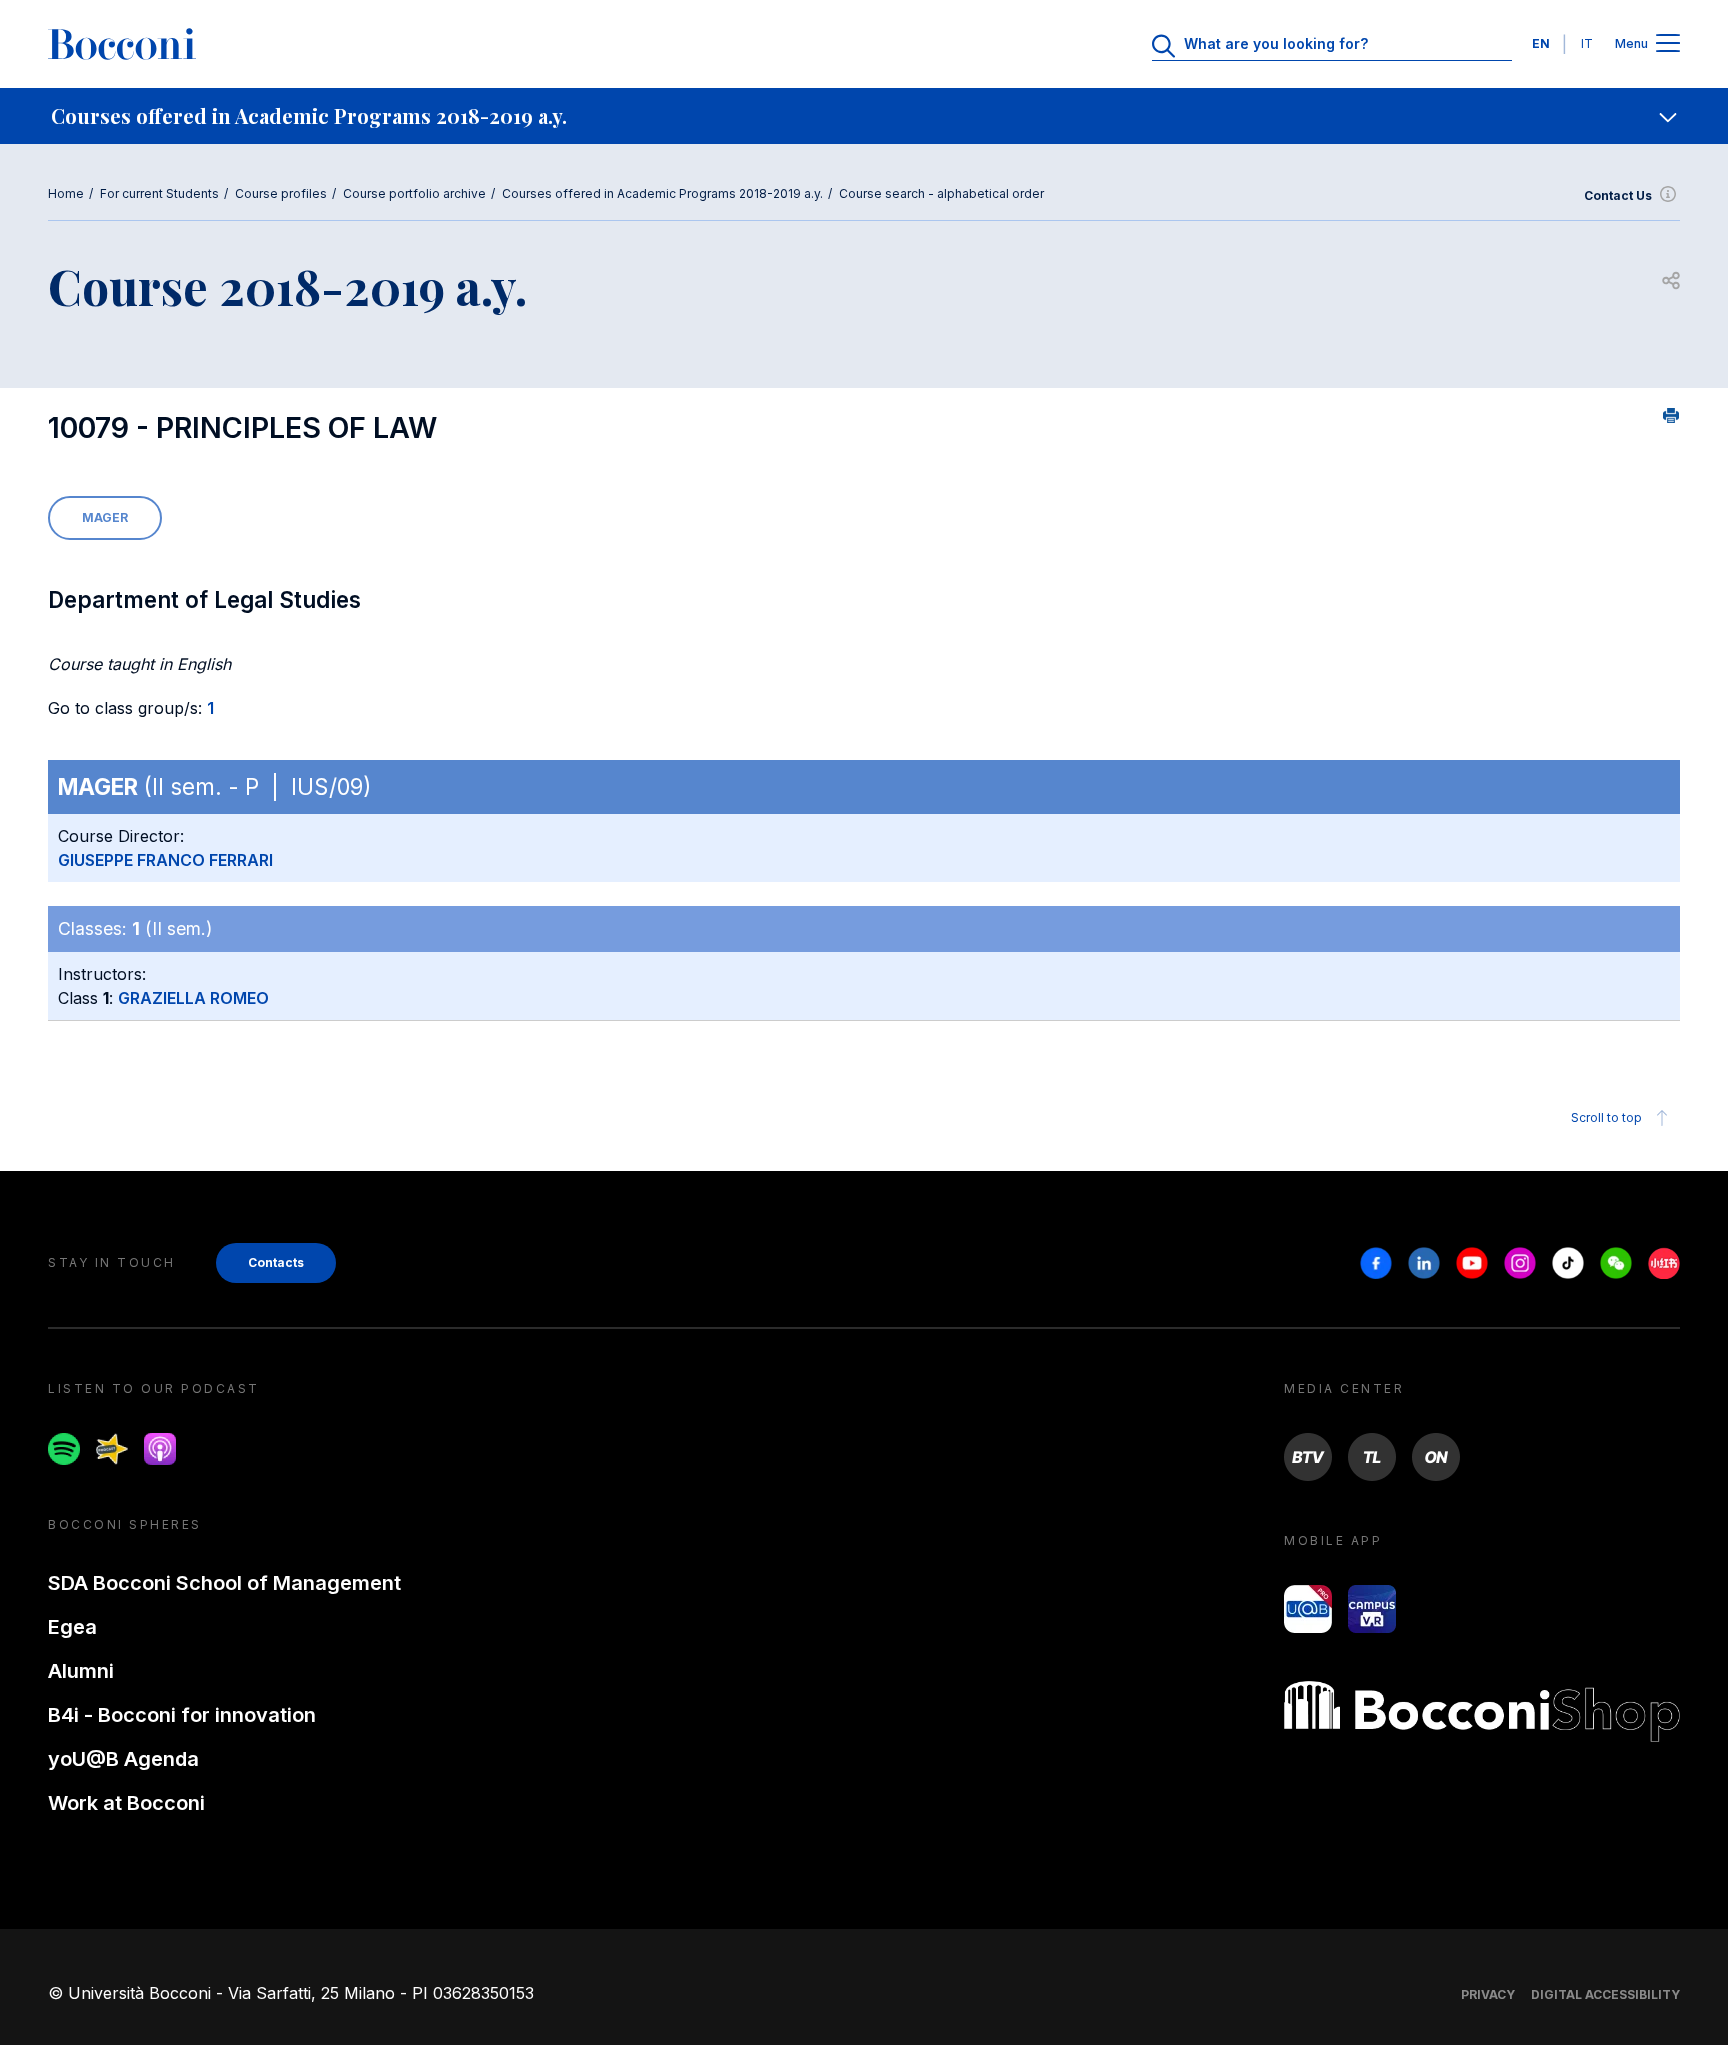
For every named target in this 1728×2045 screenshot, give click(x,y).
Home (66, 193)
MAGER (105, 517)
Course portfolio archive (414, 193)
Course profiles (281, 193)
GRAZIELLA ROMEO (193, 998)
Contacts (276, 1262)
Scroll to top (1606, 1117)
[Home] (122, 44)
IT (1587, 43)
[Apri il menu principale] (1668, 44)
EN (1541, 43)
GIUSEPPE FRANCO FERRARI (165, 860)
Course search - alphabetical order (941, 193)
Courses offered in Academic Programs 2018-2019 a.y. (662, 193)
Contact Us (1618, 195)
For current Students (159, 193)
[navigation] (864, 116)
